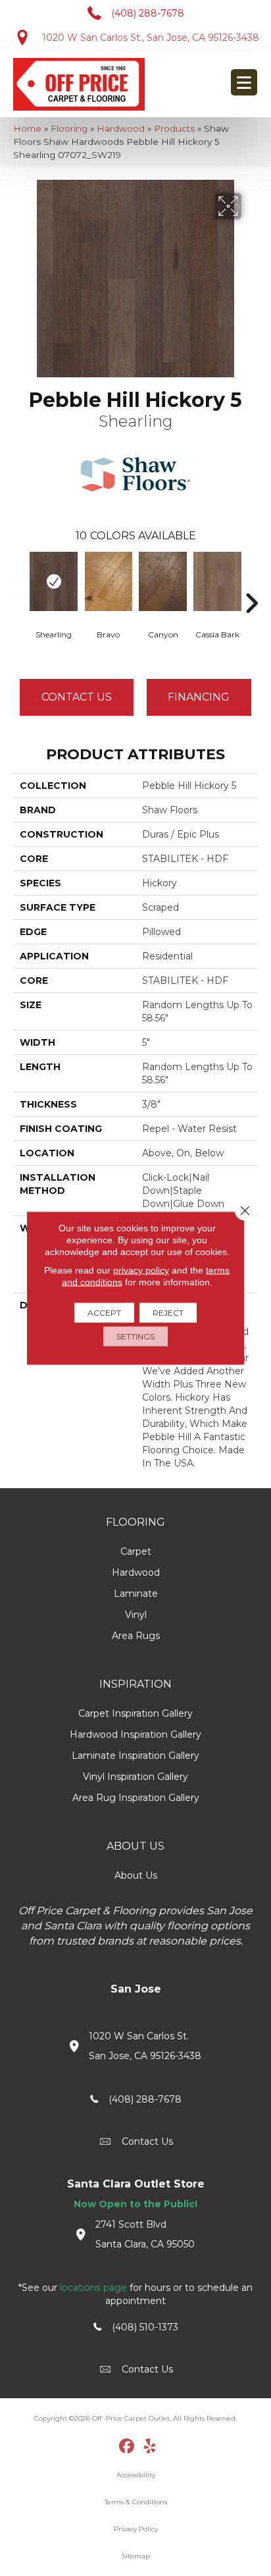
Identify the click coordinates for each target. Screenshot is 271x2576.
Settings (135, 1336)
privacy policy (141, 1270)
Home (27, 128)
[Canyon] (163, 581)
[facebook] (127, 2447)
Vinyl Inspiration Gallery (135, 1777)
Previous (20, 583)
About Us (136, 1875)
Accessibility (136, 2475)
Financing (199, 697)
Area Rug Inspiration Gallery (136, 1798)
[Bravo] (108, 581)
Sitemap (136, 2556)
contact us (147, 2141)
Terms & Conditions (136, 2502)
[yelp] (150, 2447)
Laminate (136, 1594)
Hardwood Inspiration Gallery (135, 1734)
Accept (104, 1313)
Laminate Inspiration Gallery (135, 1756)
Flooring (69, 128)
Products (174, 128)
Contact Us (77, 697)
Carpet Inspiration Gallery (135, 1713)
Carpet (136, 1551)
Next (251, 583)
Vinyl (136, 1615)
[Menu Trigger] (244, 82)
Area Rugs (136, 1636)
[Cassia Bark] (217, 581)
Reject (168, 1313)
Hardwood (121, 128)
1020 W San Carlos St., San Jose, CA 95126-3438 (151, 38)
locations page (93, 2288)
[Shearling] (54, 581)
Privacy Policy (136, 2529)
